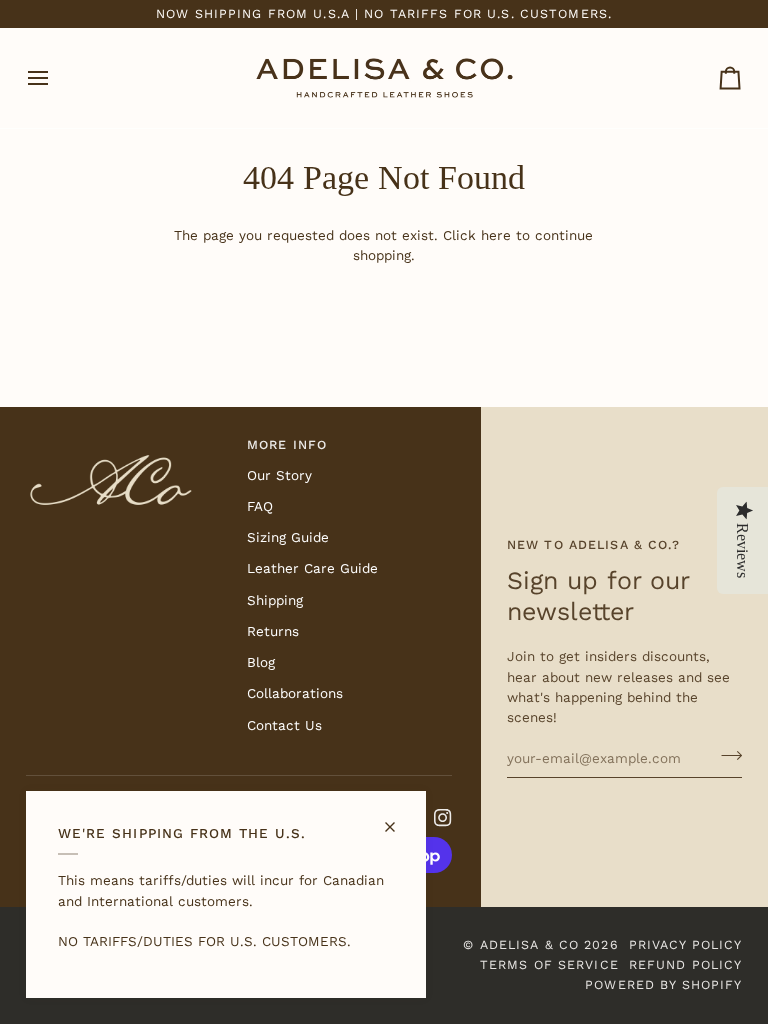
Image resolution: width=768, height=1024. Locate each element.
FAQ (260, 506)
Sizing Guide (288, 537)
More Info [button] (287, 444)
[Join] (725, 755)
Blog (261, 662)
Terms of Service (549, 964)
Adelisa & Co (530, 944)
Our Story (279, 475)
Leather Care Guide (312, 568)
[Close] (398, 818)
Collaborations (295, 693)
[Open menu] (56, 78)
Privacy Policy (686, 944)
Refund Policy (686, 964)
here (496, 235)
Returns (273, 631)
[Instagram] (443, 818)
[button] (128, 441)
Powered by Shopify (663, 984)
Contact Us (284, 725)
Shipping (275, 600)
